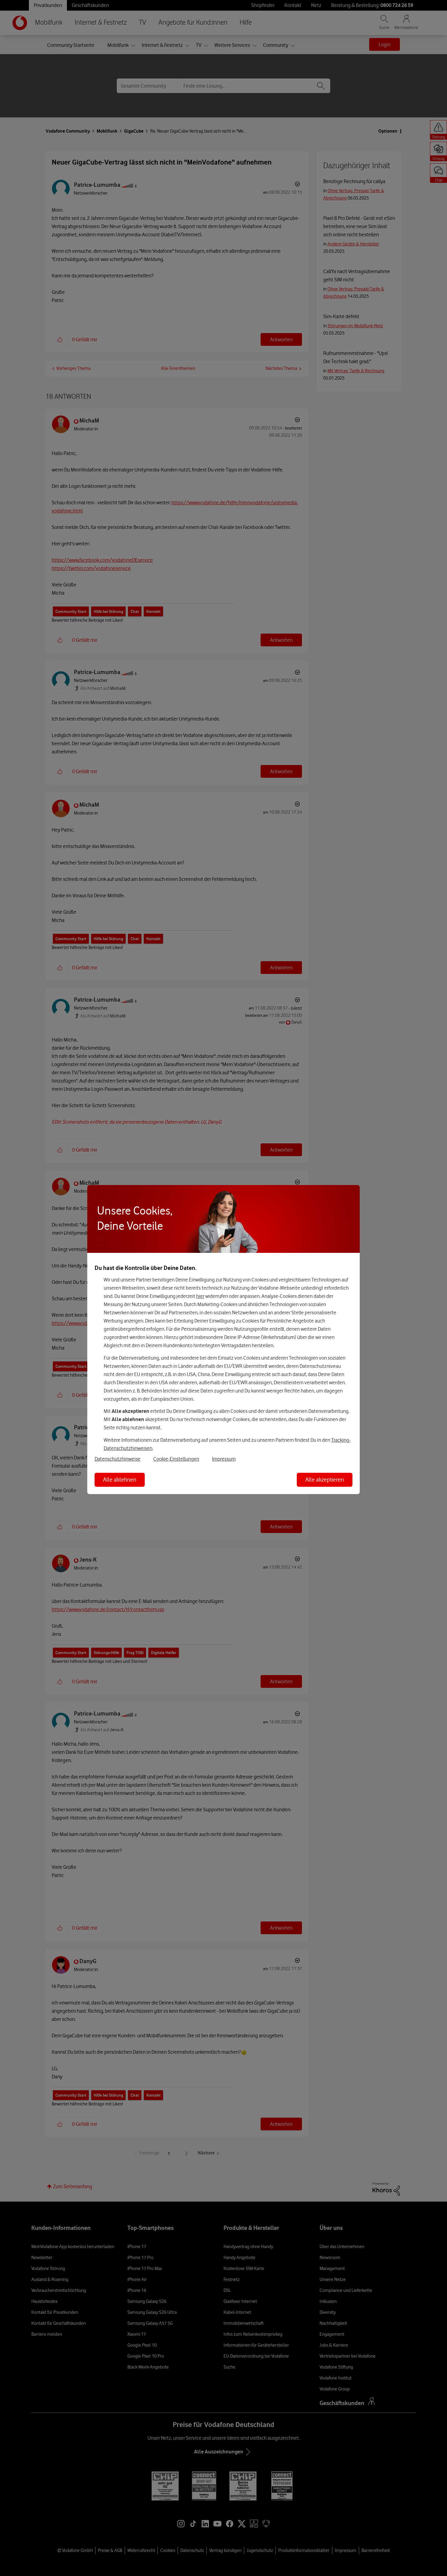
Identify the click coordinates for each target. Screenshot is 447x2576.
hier (200, 1296)
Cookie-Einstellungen (176, 1459)
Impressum (224, 1459)
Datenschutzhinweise (118, 1459)
